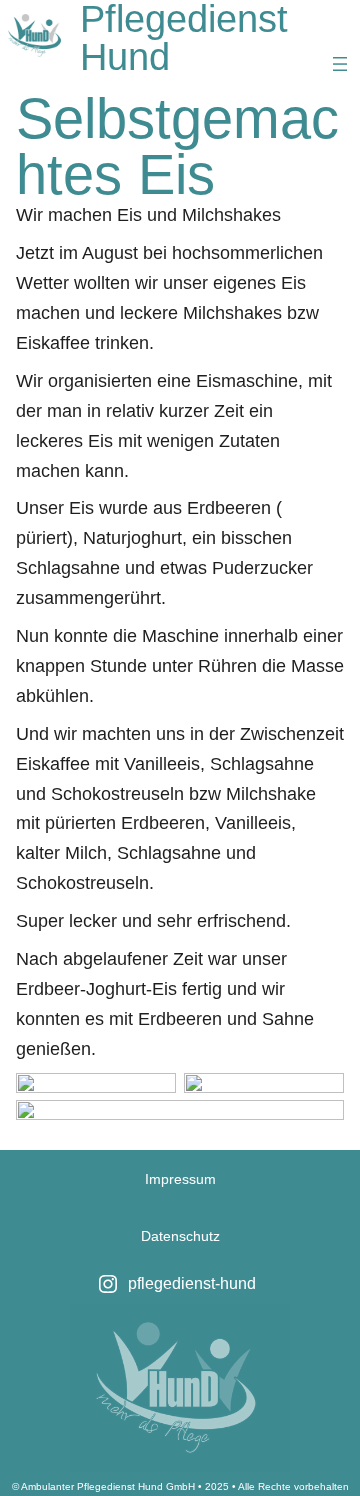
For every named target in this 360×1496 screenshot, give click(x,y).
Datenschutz (180, 1236)
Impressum (180, 1179)
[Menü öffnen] (340, 64)
